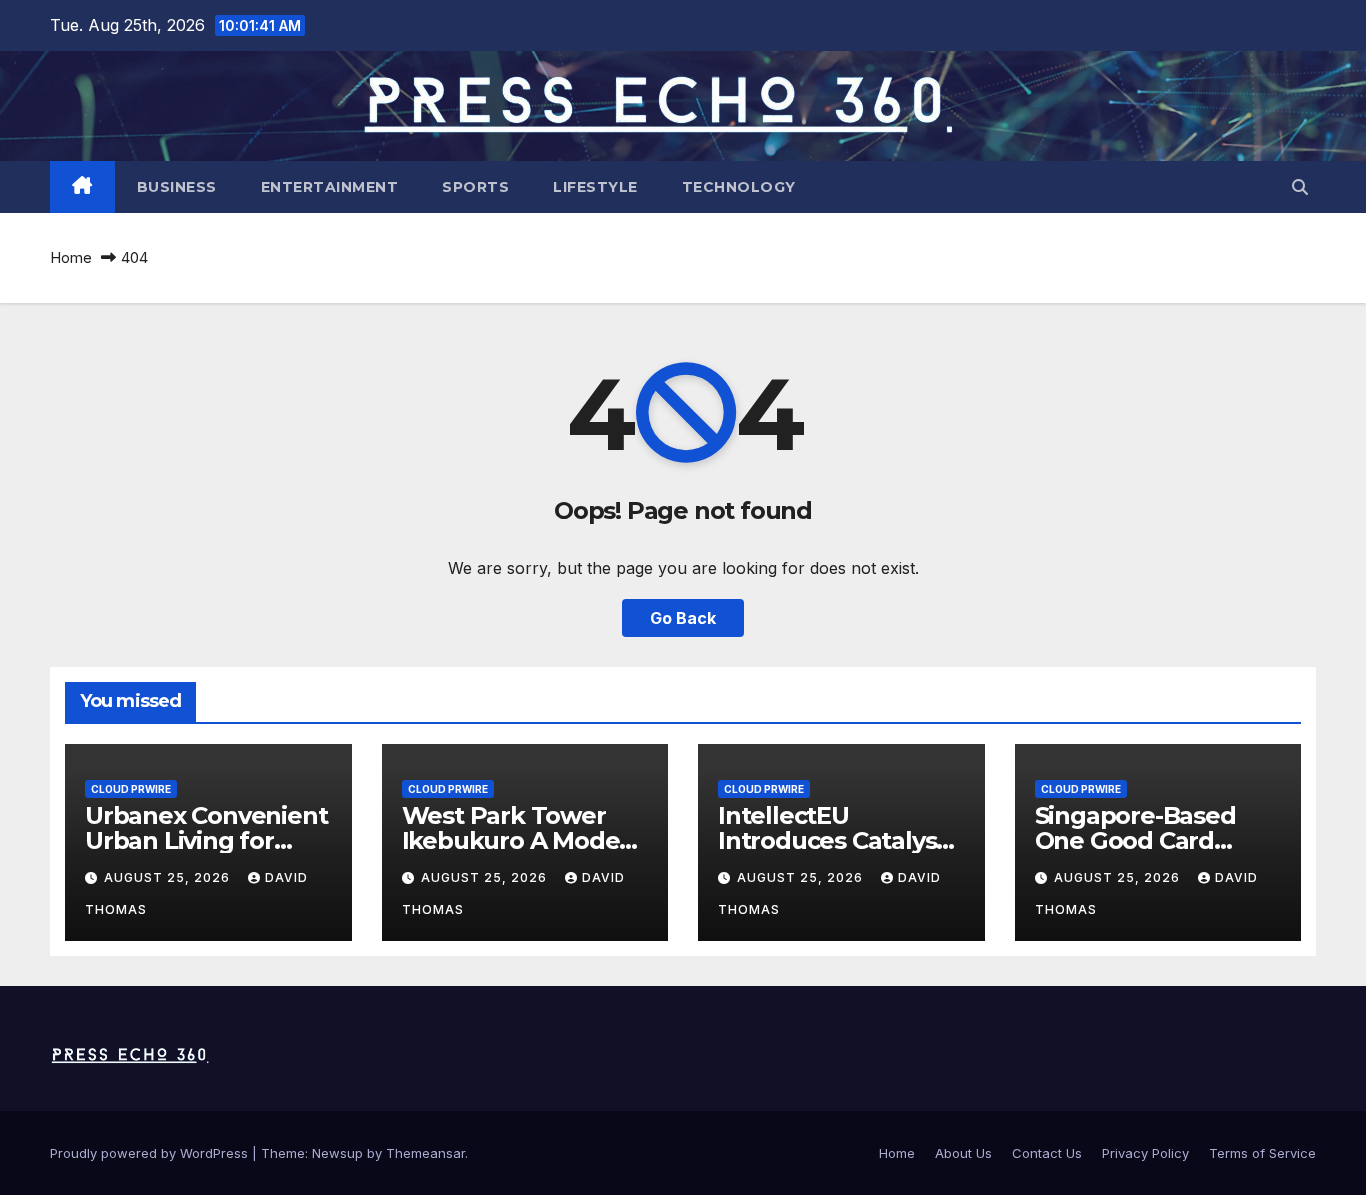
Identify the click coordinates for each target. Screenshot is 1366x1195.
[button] (1300, 187)
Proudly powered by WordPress (151, 1153)
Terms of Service (1262, 1153)
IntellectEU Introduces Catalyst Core (832, 840)
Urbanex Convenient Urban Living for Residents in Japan (206, 840)
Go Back (683, 618)
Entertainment (330, 187)
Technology (739, 187)
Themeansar (425, 1153)
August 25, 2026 (169, 877)
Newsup (337, 1153)
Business (177, 187)
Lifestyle (595, 187)
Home (71, 257)
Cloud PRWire (131, 789)
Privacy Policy (1145, 1153)
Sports (475, 187)
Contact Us (1047, 1153)
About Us (963, 1153)
